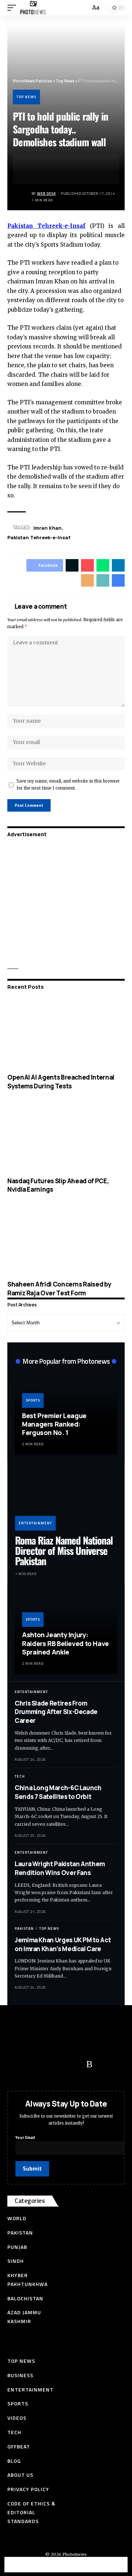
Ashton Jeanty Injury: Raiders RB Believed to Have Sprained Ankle (65, 1643)
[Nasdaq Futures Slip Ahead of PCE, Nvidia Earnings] (66, 1137)
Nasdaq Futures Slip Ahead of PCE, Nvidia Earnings (58, 1185)
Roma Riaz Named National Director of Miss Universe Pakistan (64, 1551)
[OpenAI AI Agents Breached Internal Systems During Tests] (66, 1033)
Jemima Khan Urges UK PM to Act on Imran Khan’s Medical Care (63, 1944)
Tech (20, 1776)
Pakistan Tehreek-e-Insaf (39, 537)
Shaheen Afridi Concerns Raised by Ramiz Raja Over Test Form (59, 1289)
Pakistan (24, 1929)
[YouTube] (46, 2064)
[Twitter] (31, 2064)
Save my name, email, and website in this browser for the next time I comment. (68, 785)
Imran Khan (47, 528)
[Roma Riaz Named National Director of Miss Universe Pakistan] (66, 1500)
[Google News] (60, 2064)
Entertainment (35, 1523)
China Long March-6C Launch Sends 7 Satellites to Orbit (58, 1792)
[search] (84, 8)
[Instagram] (75, 2064)
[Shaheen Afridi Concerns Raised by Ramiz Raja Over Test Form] (66, 1240)
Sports (33, 1400)
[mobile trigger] (14, 8)
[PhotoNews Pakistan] (33, 8)
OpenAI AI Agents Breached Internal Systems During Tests (61, 1082)
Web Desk (46, 194)
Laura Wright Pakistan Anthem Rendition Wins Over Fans (60, 1868)
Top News (26, 97)
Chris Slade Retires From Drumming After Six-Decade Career (56, 1712)
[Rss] (89, 2064)
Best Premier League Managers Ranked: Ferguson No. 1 (54, 1424)
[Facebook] (16, 2064)
